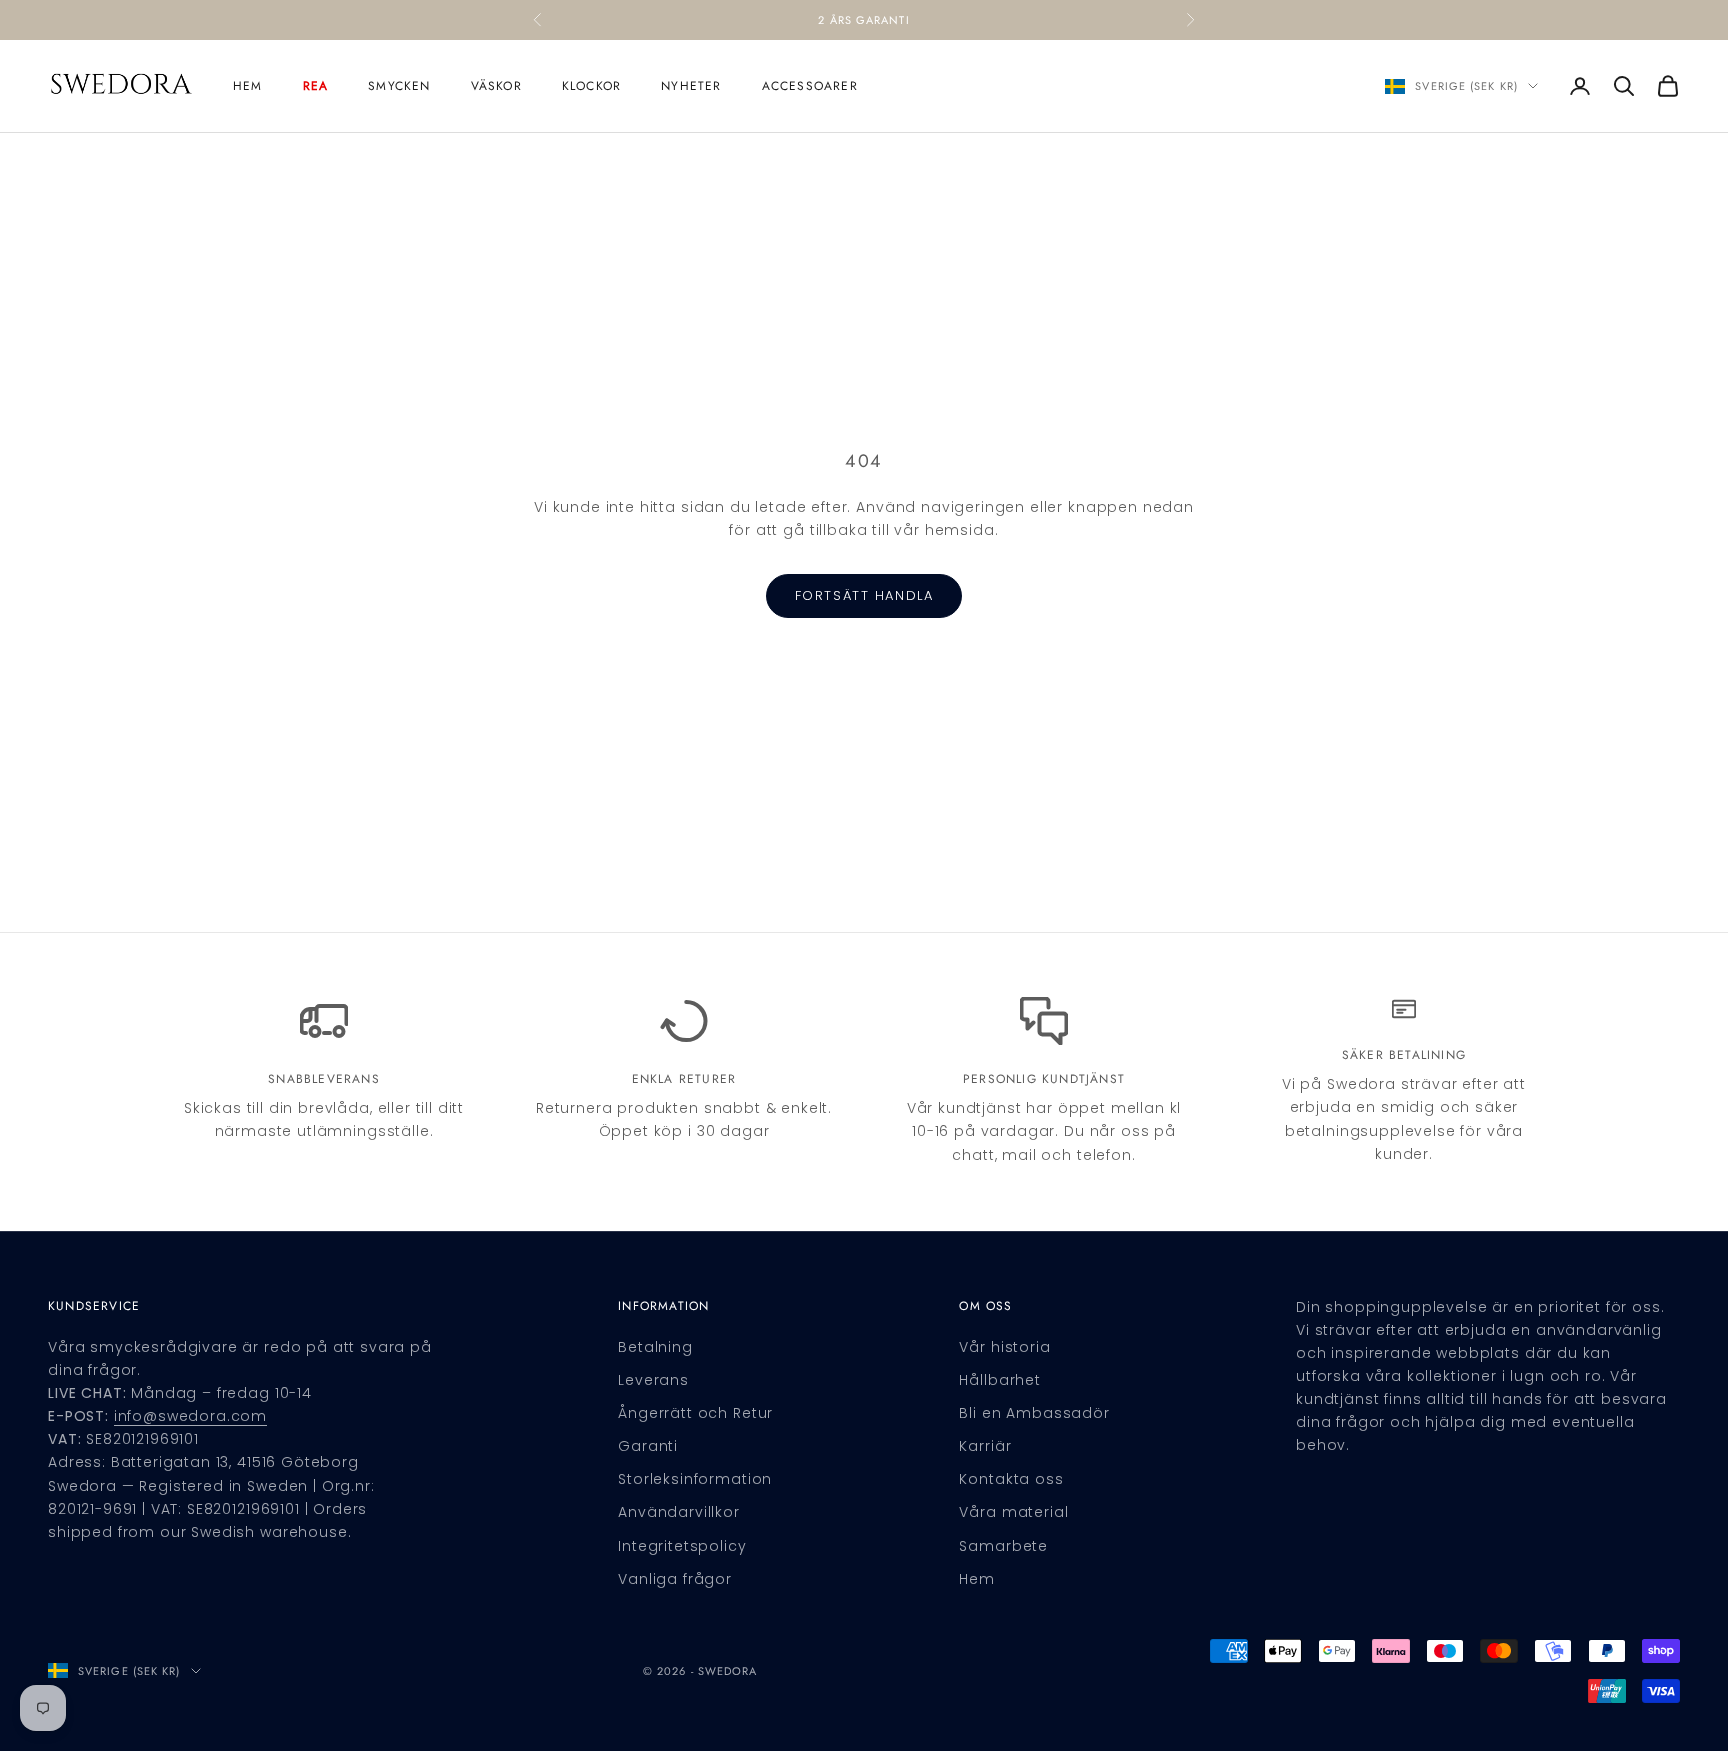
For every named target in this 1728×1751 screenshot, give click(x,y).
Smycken (399, 86)
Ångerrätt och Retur (695, 1413)
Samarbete (1003, 1546)
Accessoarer (810, 86)
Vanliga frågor (675, 1579)
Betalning (655, 1347)
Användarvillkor (679, 1512)
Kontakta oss (1011, 1479)
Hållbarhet (999, 1380)
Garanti (648, 1446)
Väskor (496, 86)
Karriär (985, 1446)
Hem (248, 86)
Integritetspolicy (682, 1546)
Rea (316, 86)
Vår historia (1004, 1347)
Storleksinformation (695, 1479)
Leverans (653, 1380)
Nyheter (691, 86)
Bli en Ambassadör (1034, 1413)
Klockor (591, 86)
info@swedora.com (190, 1416)
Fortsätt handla (864, 595)
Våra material (1013, 1512)
